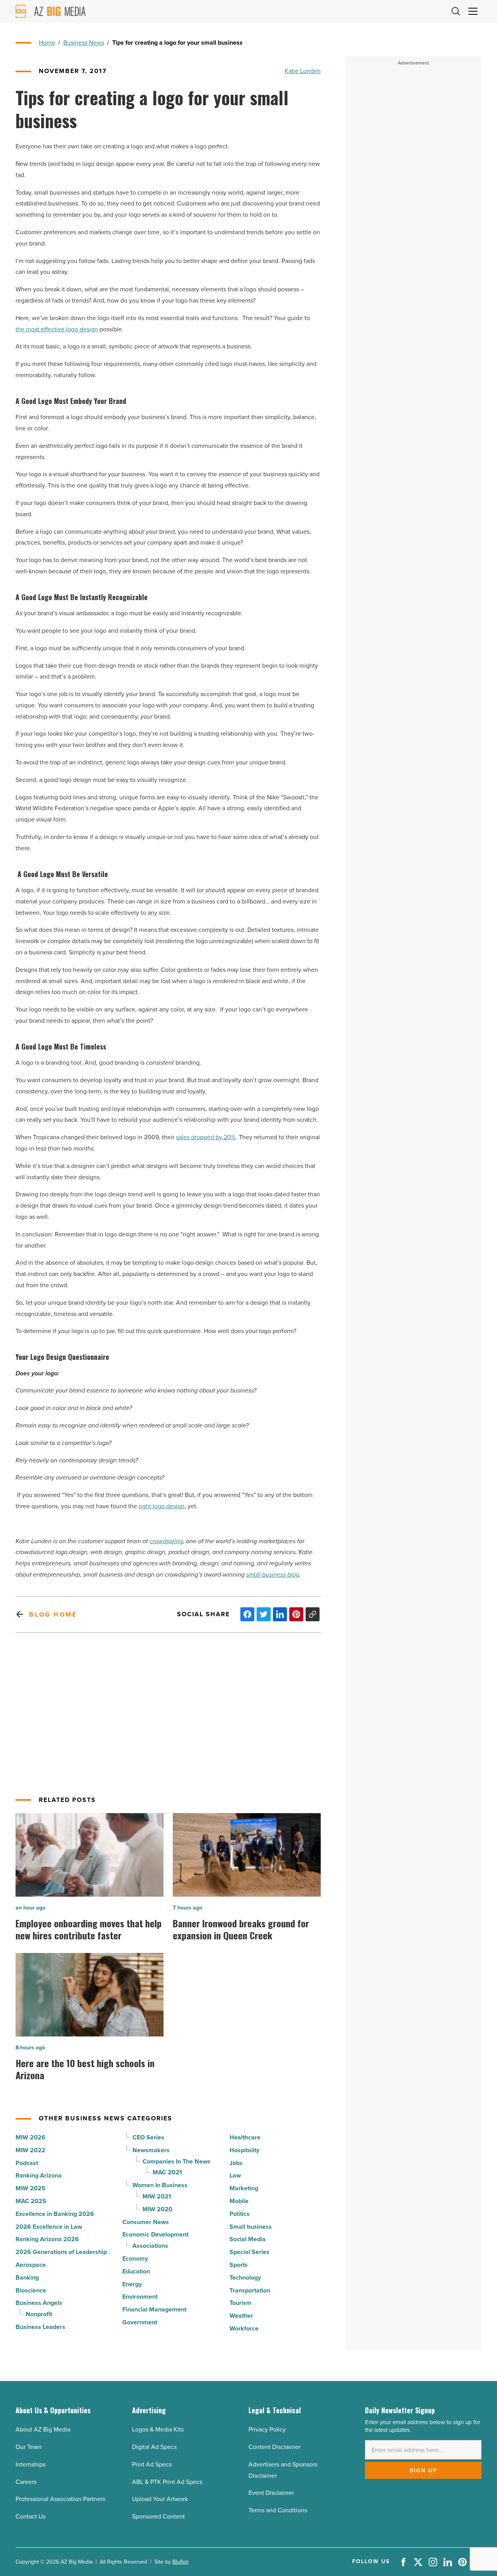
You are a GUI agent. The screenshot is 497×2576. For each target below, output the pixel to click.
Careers (26, 2482)
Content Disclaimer (275, 2447)
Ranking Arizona (39, 2175)
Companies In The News (176, 2161)
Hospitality (244, 2150)
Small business (251, 2227)
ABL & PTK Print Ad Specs (167, 2482)
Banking (27, 2277)
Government (140, 2322)
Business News (84, 43)
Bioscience (31, 2290)
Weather (241, 2316)
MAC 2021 (167, 2172)
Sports (239, 2265)
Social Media (248, 2239)
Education (136, 2271)
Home (47, 43)
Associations (150, 2246)
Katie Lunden (303, 71)
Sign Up (423, 2470)
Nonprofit (39, 2314)
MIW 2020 (157, 2209)
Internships (30, 2464)
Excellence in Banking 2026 (55, 2214)
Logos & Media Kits (158, 2429)
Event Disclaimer (271, 2493)
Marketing (244, 2188)
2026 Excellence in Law (49, 2227)
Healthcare (245, 2137)
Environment (140, 2297)
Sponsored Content (158, 2516)
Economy (135, 2258)
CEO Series (148, 2137)
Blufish (181, 2562)
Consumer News (146, 2222)
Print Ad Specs (152, 2464)
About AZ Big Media (43, 2429)
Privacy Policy (267, 2429)
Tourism (241, 2303)
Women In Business (160, 2185)
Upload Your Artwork (160, 2499)
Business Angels (39, 2303)
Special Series (249, 2252)
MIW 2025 (30, 2188)
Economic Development (155, 2234)
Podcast (27, 2163)
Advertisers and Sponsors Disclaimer (283, 2470)
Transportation (250, 2290)
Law (235, 2175)
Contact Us (30, 2516)
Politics (240, 2214)
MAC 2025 (31, 2201)
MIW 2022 (30, 2150)
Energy (132, 2284)
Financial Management (154, 2309)
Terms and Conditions (278, 2510)
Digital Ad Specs (154, 2447)
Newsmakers (151, 2150)
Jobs (236, 2163)
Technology (245, 2277)
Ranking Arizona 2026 (47, 2239)
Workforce (244, 2328)
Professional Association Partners (60, 2499)
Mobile (239, 2201)
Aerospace (31, 2265)
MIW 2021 (157, 2196)
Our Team (29, 2447)
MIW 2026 (30, 2137)
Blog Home (53, 1614)
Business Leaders (40, 2327)
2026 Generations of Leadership (61, 2252)
